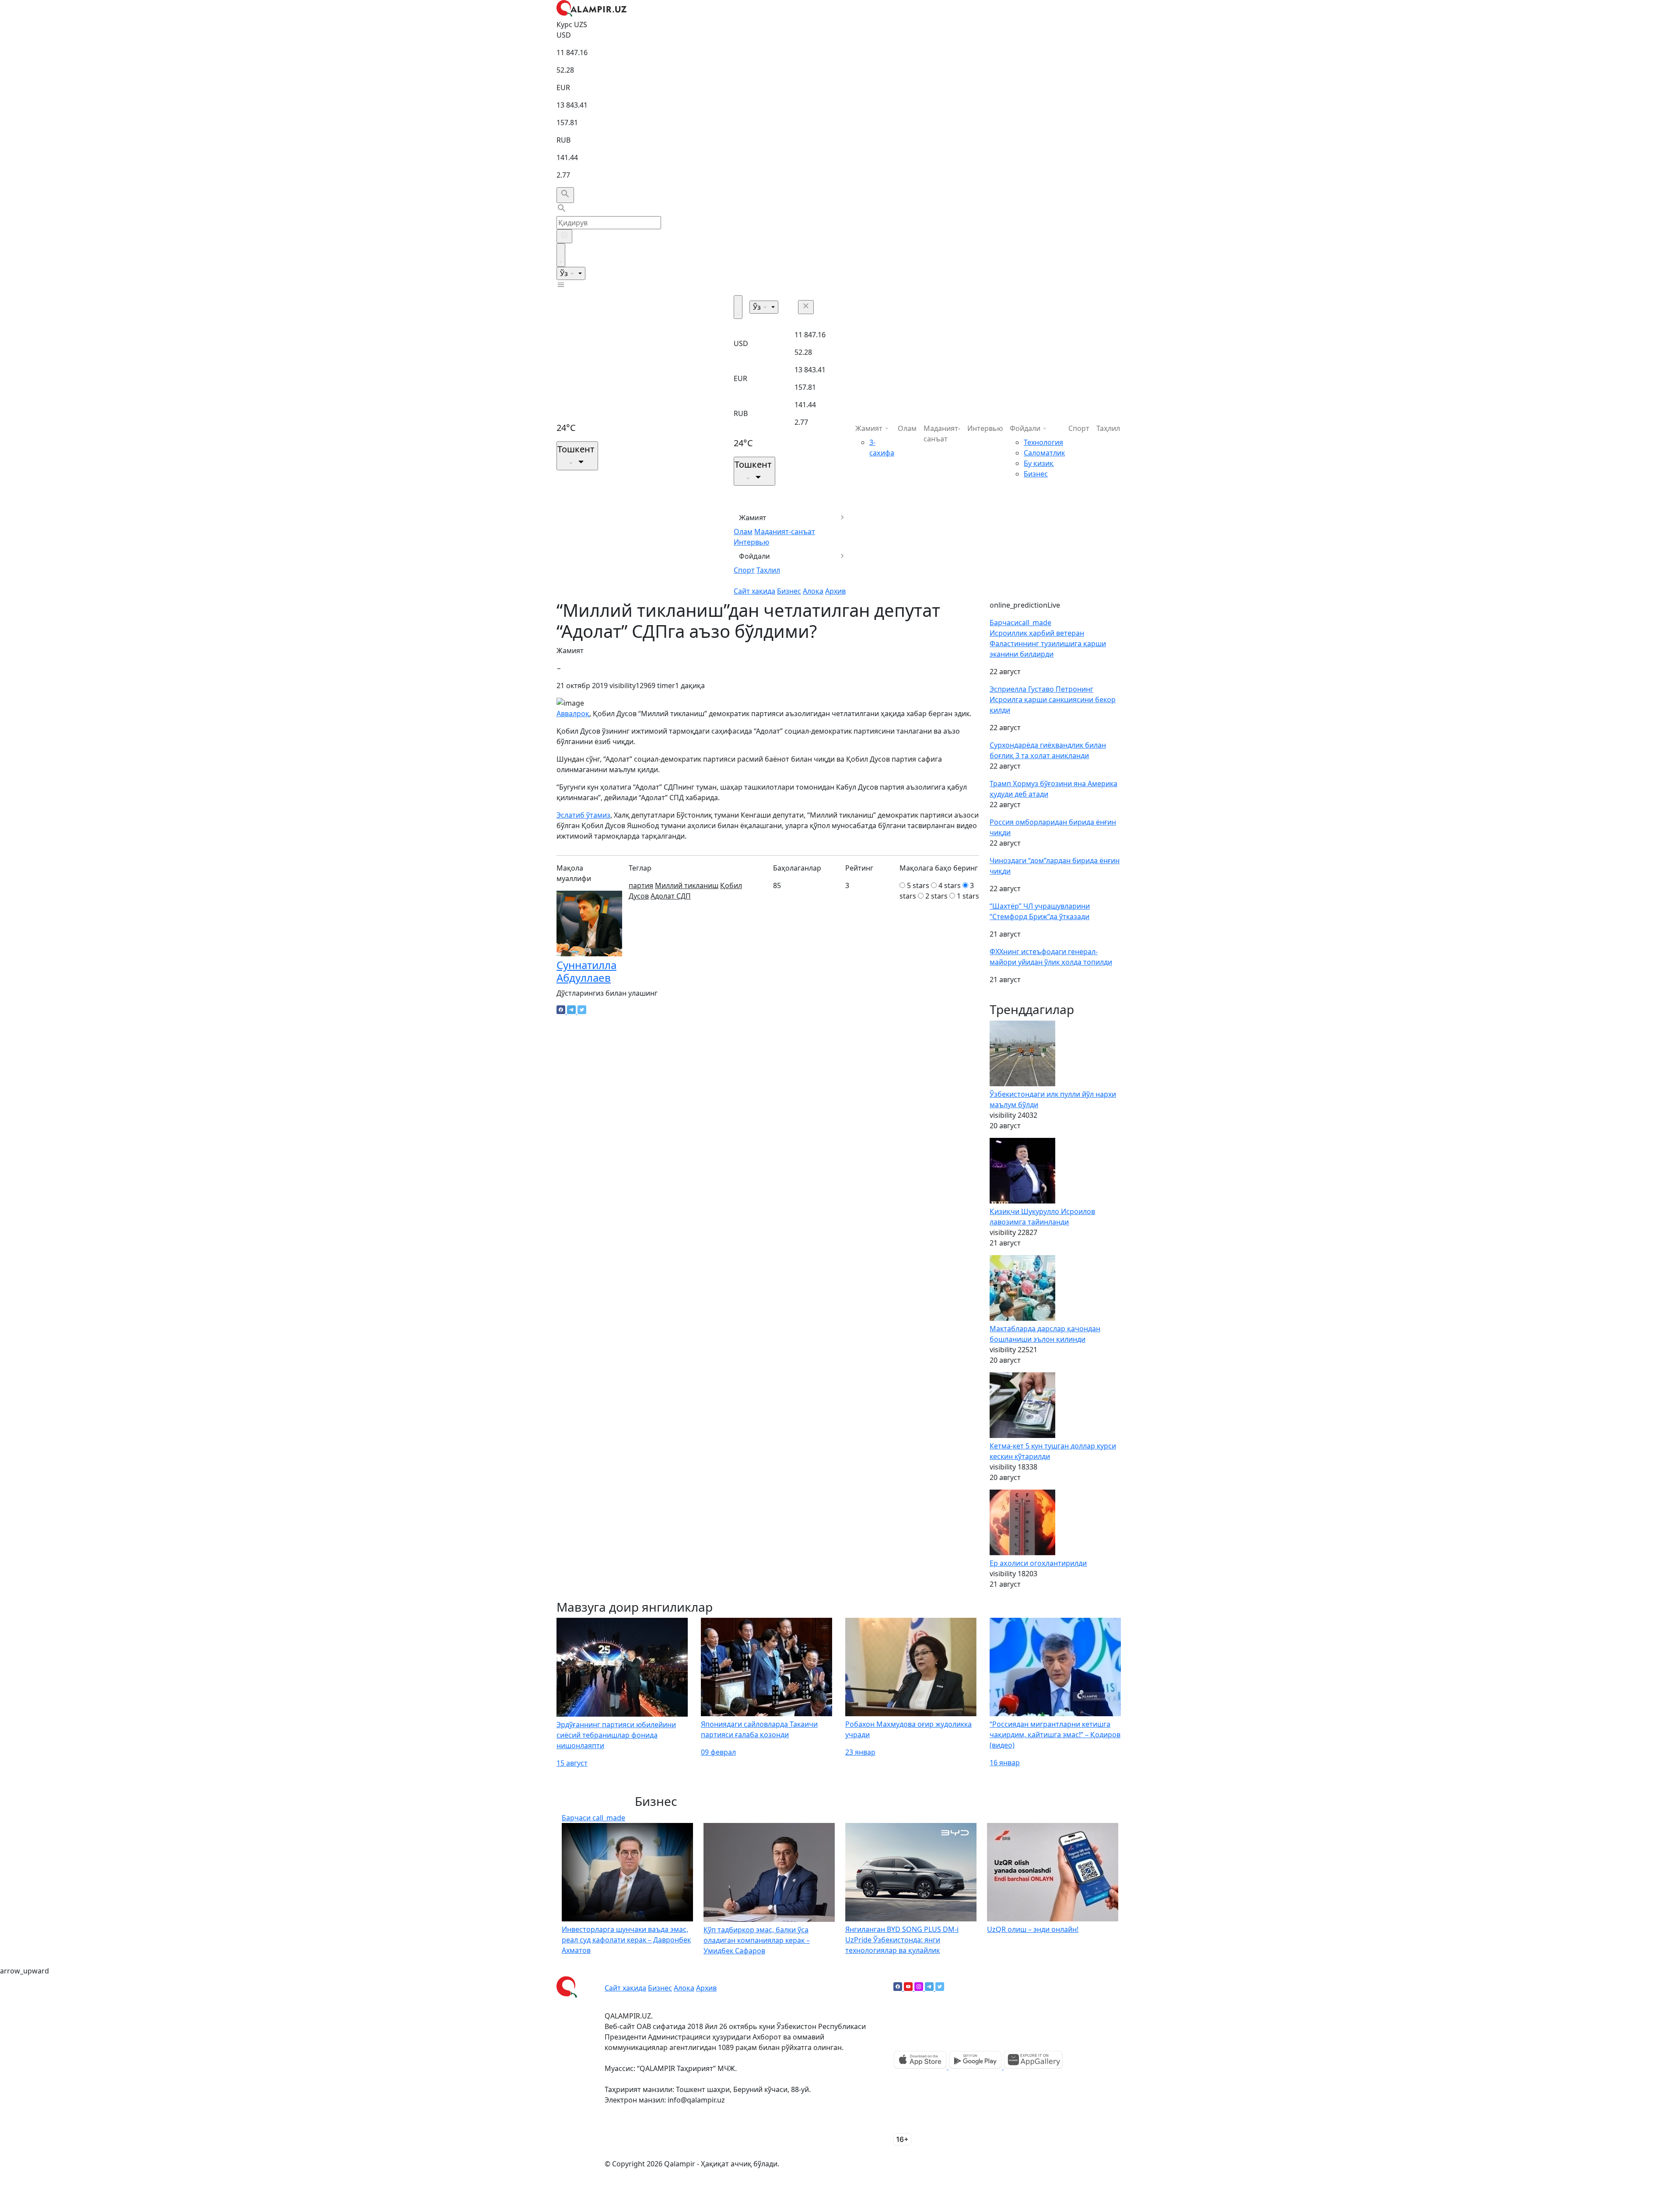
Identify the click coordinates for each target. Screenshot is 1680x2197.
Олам (743, 532)
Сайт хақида (754, 591)
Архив (835, 591)
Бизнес (789, 591)
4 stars (950, 885)
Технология (1043, 442)
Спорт (744, 570)
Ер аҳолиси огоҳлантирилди (1038, 1563)
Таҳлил (768, 570)
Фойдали (754, 556)
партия (641, 885)
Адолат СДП (671, 896)
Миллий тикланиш (687, 885)
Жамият (753, 518)
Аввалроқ (573, 714)
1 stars (968, 896)
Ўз (565, 273)
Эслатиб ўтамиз (583, 815)
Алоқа (813, 591)
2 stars (936, 896)
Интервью (751, 542)
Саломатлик (1044, 453)
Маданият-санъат (785, 532)
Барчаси (1020, 623)
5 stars (918, 885)
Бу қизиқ (1039, 463)
